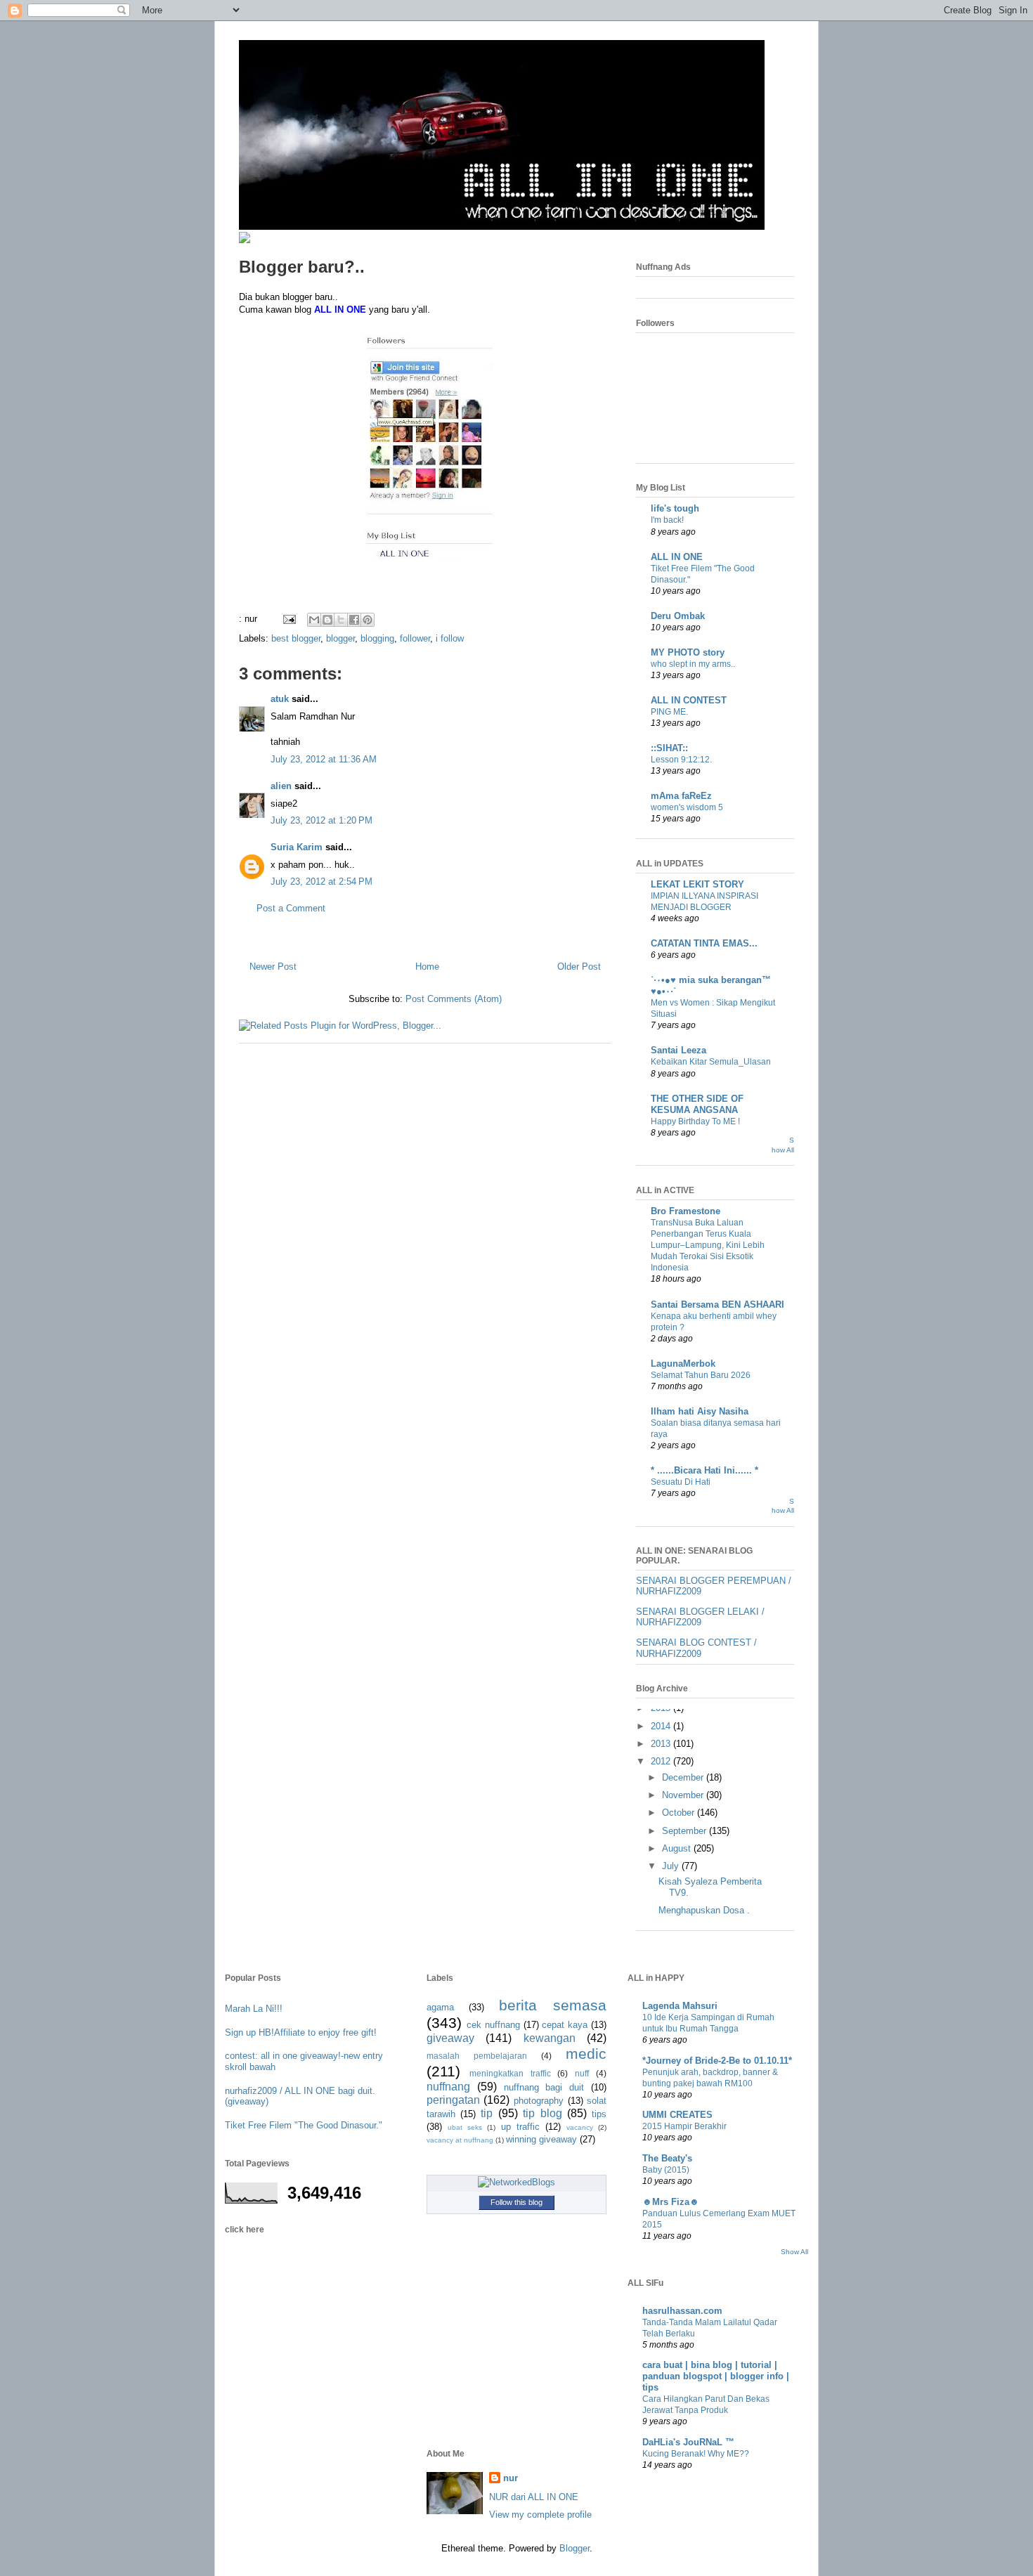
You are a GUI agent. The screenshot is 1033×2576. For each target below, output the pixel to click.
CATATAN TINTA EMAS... (704, 943)
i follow (450, 638)
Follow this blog (516, 2202)
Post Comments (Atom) (454, 999)
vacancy (580, 2127)
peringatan (453, 2100)
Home (427, 967)
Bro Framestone (686, 1211)
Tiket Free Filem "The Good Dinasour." (304, 2125)
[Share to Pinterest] (368, 620)
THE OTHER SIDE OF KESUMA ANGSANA (697, 1104)
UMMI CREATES (677, 2115)
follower (415, 638)
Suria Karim (297, 847)
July (672, 1866)
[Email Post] (288, 619)
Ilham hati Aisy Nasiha (700, 1411)
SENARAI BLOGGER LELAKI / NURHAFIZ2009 (700, 1617)
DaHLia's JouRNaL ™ (688, 2442)
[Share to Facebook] (354, 620)
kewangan (550, 2038)
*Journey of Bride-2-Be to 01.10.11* (717, 2061)
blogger (340, 638)
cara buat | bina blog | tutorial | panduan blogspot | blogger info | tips (716, 2376)
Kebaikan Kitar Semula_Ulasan (711, 1062)
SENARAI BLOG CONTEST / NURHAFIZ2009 (696, 1648)
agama (440, 2007)
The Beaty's (667, 2158)
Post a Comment (291, 908)
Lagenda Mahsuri (680, 2006)
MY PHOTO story (688, 652)
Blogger (574, 2548)
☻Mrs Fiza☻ (671, 2202)
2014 (662, 1726)
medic (586, 2054)
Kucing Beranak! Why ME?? (696, 2454)
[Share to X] (341, 620)
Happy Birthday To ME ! (695, 1121)
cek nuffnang (493, 2025)
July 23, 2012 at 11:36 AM (324, 759)
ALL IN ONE (677, 557)
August (678, 1848)
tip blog (542, 2113)
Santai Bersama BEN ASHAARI (717, 1305)
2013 (662, 1744)
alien (281, 786)
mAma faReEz (681, 796)
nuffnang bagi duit (544, 2087)
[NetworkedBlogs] (516, 2182)
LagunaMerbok (683, 1364)
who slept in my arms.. (693, 664)
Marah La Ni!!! (254, 2009)
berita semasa (553, 2005)
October (680, 1813)
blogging (377, 638)
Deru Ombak (678, 616)
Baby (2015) (666, 2170)
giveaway (450, 2038)
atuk (280, 699)
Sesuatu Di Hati (681, 1482)
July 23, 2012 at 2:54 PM (321, 882)
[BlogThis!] (327, 620)
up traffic (520, 2127)
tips (599, 2114)
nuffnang (448, 2087)
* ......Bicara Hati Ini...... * (704, 1470)
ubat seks (465, 2127)
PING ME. (669, 712)
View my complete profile (540, 2515)
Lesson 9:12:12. (681, 760)
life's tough (675, 508)
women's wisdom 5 (687, 807)
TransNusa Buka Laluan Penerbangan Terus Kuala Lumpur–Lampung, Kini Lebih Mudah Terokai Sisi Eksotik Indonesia (708, 1245)
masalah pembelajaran (477, 2056)
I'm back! (667, 520)
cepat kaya (565, 2025)
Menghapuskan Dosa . (704, 1910)
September (686, 1831)
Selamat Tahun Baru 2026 (701, 1375)
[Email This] (314, 620)
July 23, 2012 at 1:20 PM (321, 820)
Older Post (579, 967)
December (684, 1777)
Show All (794, 2252)
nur (511, 2478)
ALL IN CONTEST (689, 700)
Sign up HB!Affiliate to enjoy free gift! (301, 2032)
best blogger (296, 638)
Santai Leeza (678, 1050)
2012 (662, 1761)
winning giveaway (541, 2139)
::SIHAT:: (669, 748)
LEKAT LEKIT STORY (697, 884)
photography (539, 2101)
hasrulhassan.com (682, 2311)
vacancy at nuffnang (460, 2140)
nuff (582, 2073)
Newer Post (273, 967)
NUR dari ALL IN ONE (534, 2497)
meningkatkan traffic (510, 2073)
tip (487, 2113)
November (684, 1795)
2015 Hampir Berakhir (684, 2126)
